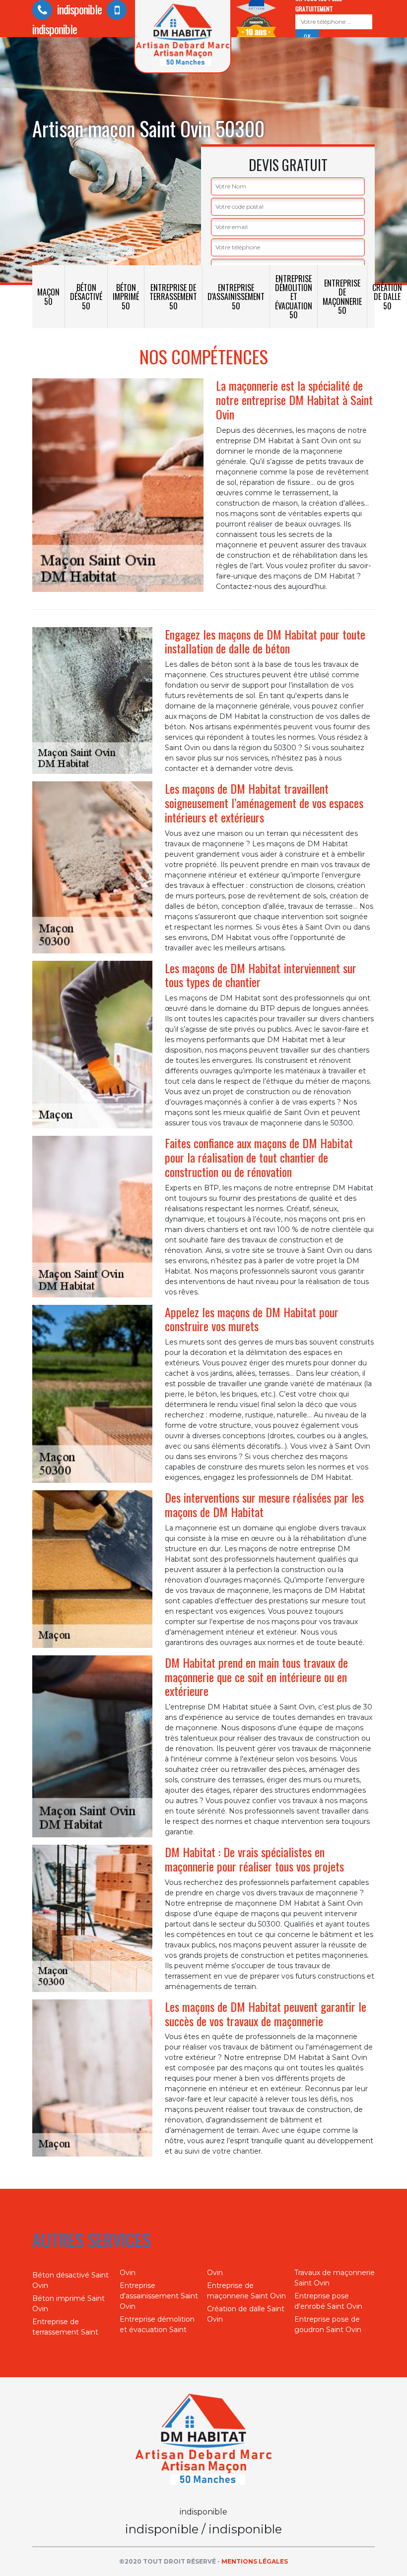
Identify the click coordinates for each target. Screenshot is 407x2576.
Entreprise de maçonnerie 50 (342, 297)
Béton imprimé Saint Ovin (68, 2304)
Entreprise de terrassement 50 (173, 296)
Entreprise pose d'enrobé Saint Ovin (328, 2301)
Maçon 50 (48, 296)
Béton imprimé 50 (126, 296)
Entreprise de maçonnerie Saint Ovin (246, 2291)
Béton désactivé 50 (86, 296)
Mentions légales (255, 2561)
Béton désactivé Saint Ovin (70, 2280)
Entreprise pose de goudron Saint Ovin (328, 2324)
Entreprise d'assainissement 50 (236, 296)
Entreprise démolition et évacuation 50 (294, 297)
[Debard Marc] (203, 2441)
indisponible (78, 9)
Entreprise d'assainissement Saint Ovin (159, 2296)
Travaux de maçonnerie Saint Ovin (335, 2278)
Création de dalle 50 (387, 296)
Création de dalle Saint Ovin (246, 2314)
